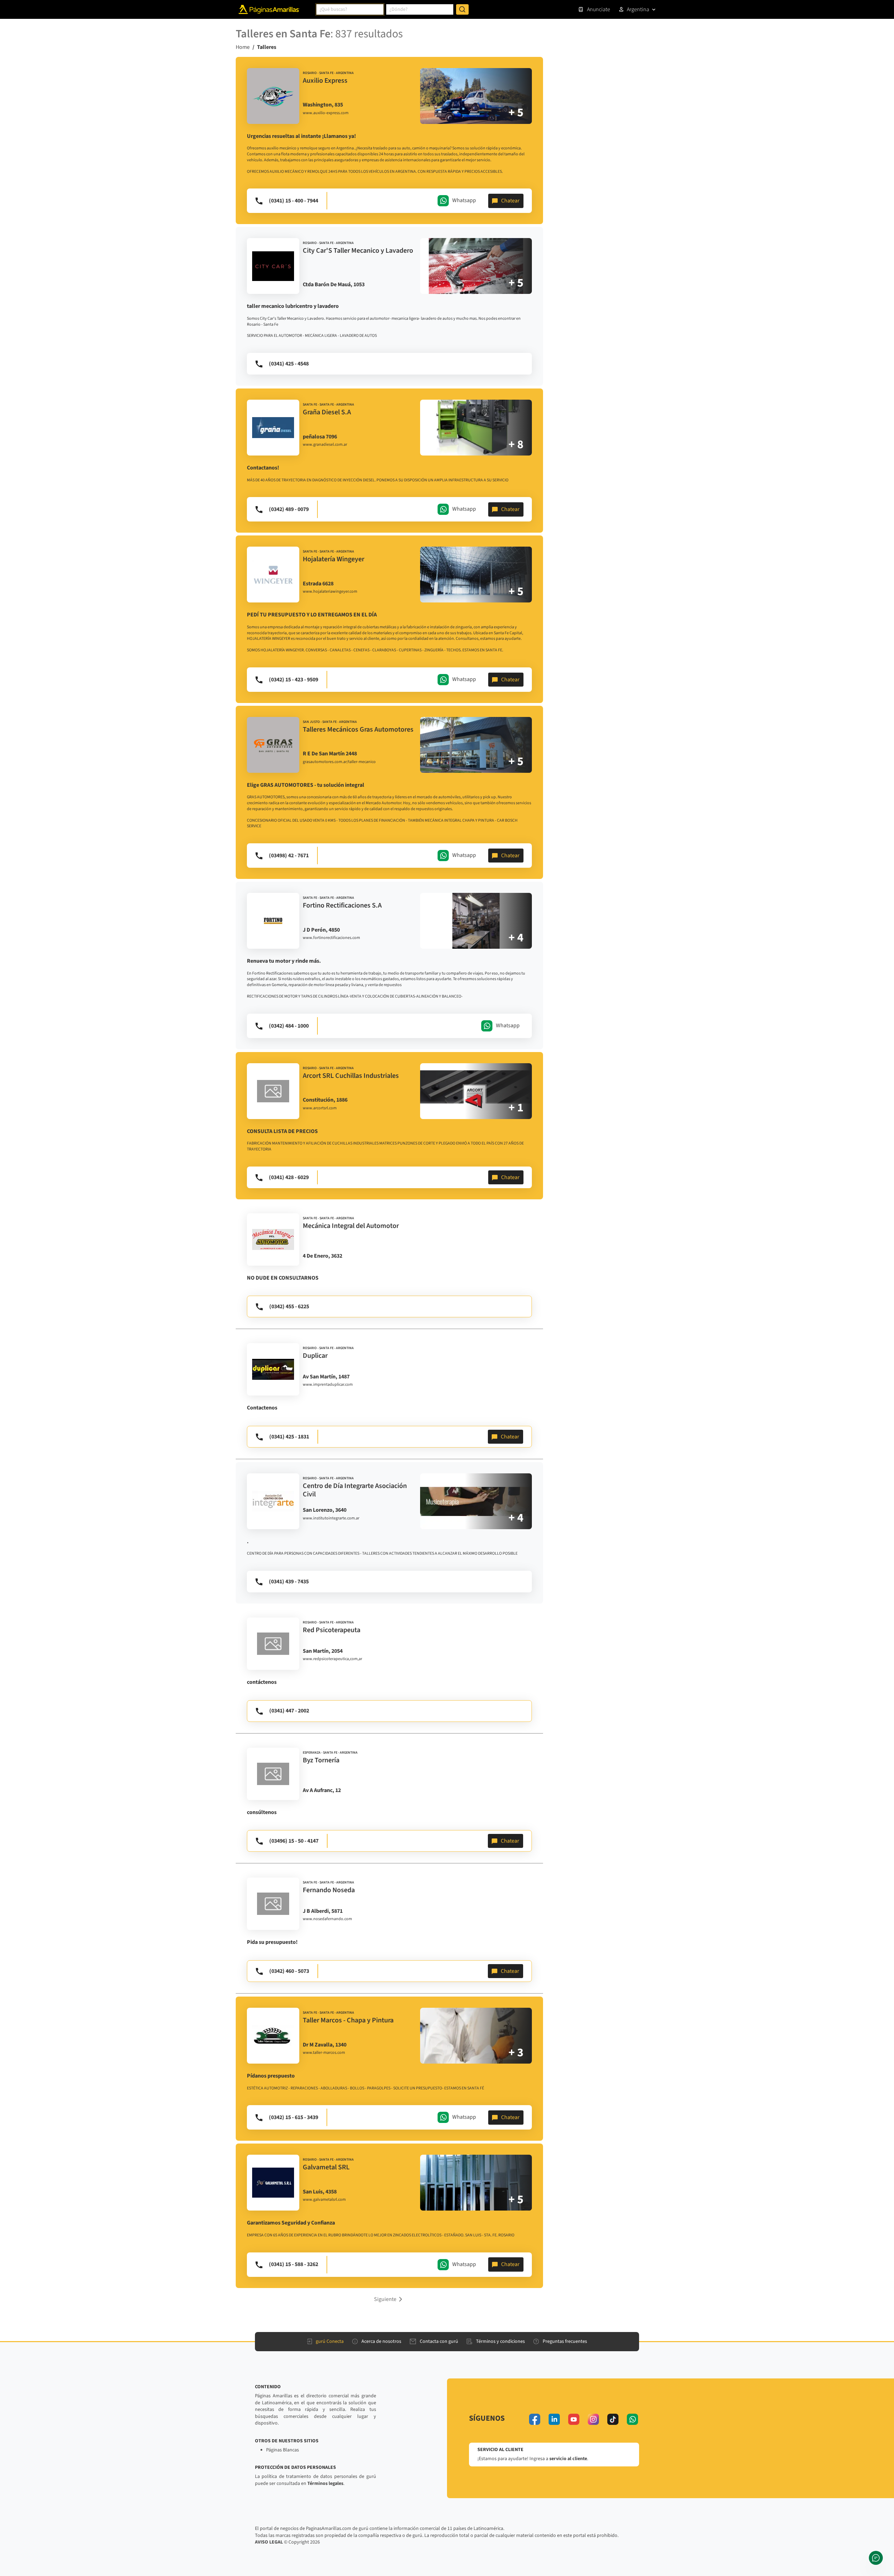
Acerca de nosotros (381, 2341)
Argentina (638, 9)
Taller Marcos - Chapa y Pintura (348, 2020)
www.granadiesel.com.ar (325, 445)
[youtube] (574, 2419)
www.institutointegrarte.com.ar (331, 1518)
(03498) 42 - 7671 (289, 856)
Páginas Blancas (283, 2450)
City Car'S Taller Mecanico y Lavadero (358, 251)
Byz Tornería (321, 1760)
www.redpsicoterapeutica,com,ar (332, 1659)
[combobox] (350, 9)
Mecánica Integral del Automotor (351, 1226)
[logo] (273, 96)
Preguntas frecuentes (565, 2341)
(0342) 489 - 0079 (289, 509)
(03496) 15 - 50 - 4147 (294, 1841)
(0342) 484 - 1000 (289, 1026)
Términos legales (325, 2484)
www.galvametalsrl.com (324, 2200)
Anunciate (599, 9)
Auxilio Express (325, 81)
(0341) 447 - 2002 (289, 1711)
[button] (389, 2299)
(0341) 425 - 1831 (289, 1437)
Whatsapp (464, 200)
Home (243, 47)
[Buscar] (462, 9)
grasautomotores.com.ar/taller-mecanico (339, 762)
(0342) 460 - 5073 (289, 1971)
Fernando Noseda (329, 1890)
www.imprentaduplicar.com (328, 1385)
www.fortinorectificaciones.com (331, 938)
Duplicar (315, 1356)
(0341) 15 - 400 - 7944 (294, 201)
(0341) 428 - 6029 (289, 1177)
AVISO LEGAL (269, 2542)
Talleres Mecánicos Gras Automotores (358, 730)
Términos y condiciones (500, 2341)
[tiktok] (613, 2419)
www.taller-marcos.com (324, 2053)
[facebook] (535, 2419)
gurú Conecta (330, 2341)
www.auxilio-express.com (326, 113)
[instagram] (593, 2419)
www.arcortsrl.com (320, 1108)
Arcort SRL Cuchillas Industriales (351, 1076)
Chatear (510, 201)
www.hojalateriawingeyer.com (330, 592)
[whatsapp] (632, 2419)
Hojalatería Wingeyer (334, 559)
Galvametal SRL (326, 2167)
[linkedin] (554, 2419)
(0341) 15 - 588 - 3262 (294, 2264)
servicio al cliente (568, 2459)
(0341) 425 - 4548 (289, 364)
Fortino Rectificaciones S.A (342, 905)
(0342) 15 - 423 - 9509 (294, 680)
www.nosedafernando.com (327, 1919)
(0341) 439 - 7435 (289, 1582)
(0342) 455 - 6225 (289, 1306)
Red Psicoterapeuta (332, 1630)
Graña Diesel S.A (327, 412)
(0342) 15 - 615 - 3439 (294, 2117)
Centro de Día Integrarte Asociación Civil (355, 1490)
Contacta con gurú (439, 2341)
